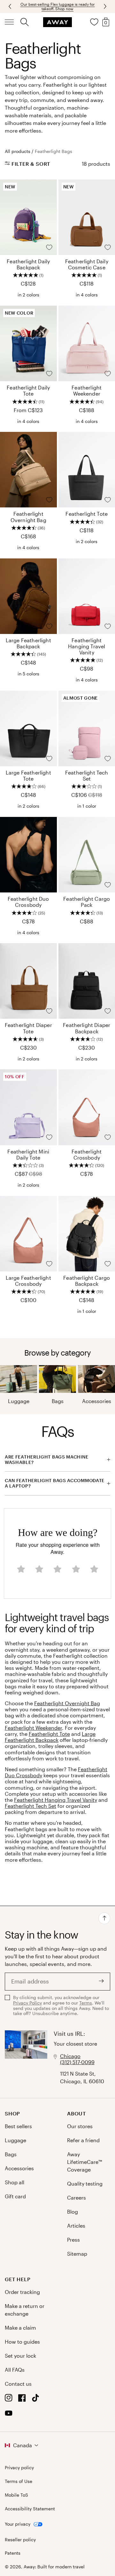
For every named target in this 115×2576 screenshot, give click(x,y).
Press (73, 2240)
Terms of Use (19, 2481)
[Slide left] (104, 6)
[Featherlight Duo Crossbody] (28, 855)
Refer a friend (83, 2140)
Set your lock (20, 2356)
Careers (77, 2198)
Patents (13, 2553)
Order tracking (22, 2292)
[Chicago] (26, 2058)
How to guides (22, 2342)
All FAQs (15, 2370)
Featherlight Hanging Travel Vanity (56, 1800)
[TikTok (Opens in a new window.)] (35, 2400)
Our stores (80, 2126)
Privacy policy (19, 2468)
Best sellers (18, 2126)
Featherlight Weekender (33, 1728)
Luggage (19, 1401)
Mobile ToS (16, 2495)
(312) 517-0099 (77, 2062)
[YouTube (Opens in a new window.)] (9, 2415)
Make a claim (20, 2328)
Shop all (15, 2182)
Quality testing (85, 2183)
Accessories (97, 1401)
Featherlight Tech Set (31, 1806)
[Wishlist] (94, 22)
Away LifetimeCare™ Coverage (84, 2162)
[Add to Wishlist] (49, 247)
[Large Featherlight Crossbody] (28, 1234)
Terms (86, 2003)
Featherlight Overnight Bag (67, 1703)
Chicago (70, 2056)
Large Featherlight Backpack (50, 1737)
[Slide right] (11, 6)
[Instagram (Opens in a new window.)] (9, 2400)
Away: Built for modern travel (54, 2567)
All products (18, 151)
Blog (73, 2212)
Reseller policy (20, 2540)
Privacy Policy (27, 2003)
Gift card (15, 2196)
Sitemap (77, 2254)
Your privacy (18, 2524)
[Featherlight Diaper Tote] (28, 981)
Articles (76, 2226)
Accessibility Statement (30, 2509)
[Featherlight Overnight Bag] (28, 470)
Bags (58, 1401)
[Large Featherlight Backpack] (28, 596)
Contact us (18, 2384)
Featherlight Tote (49, 1734)
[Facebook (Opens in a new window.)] (22, 2400)
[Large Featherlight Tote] (28, 728)
